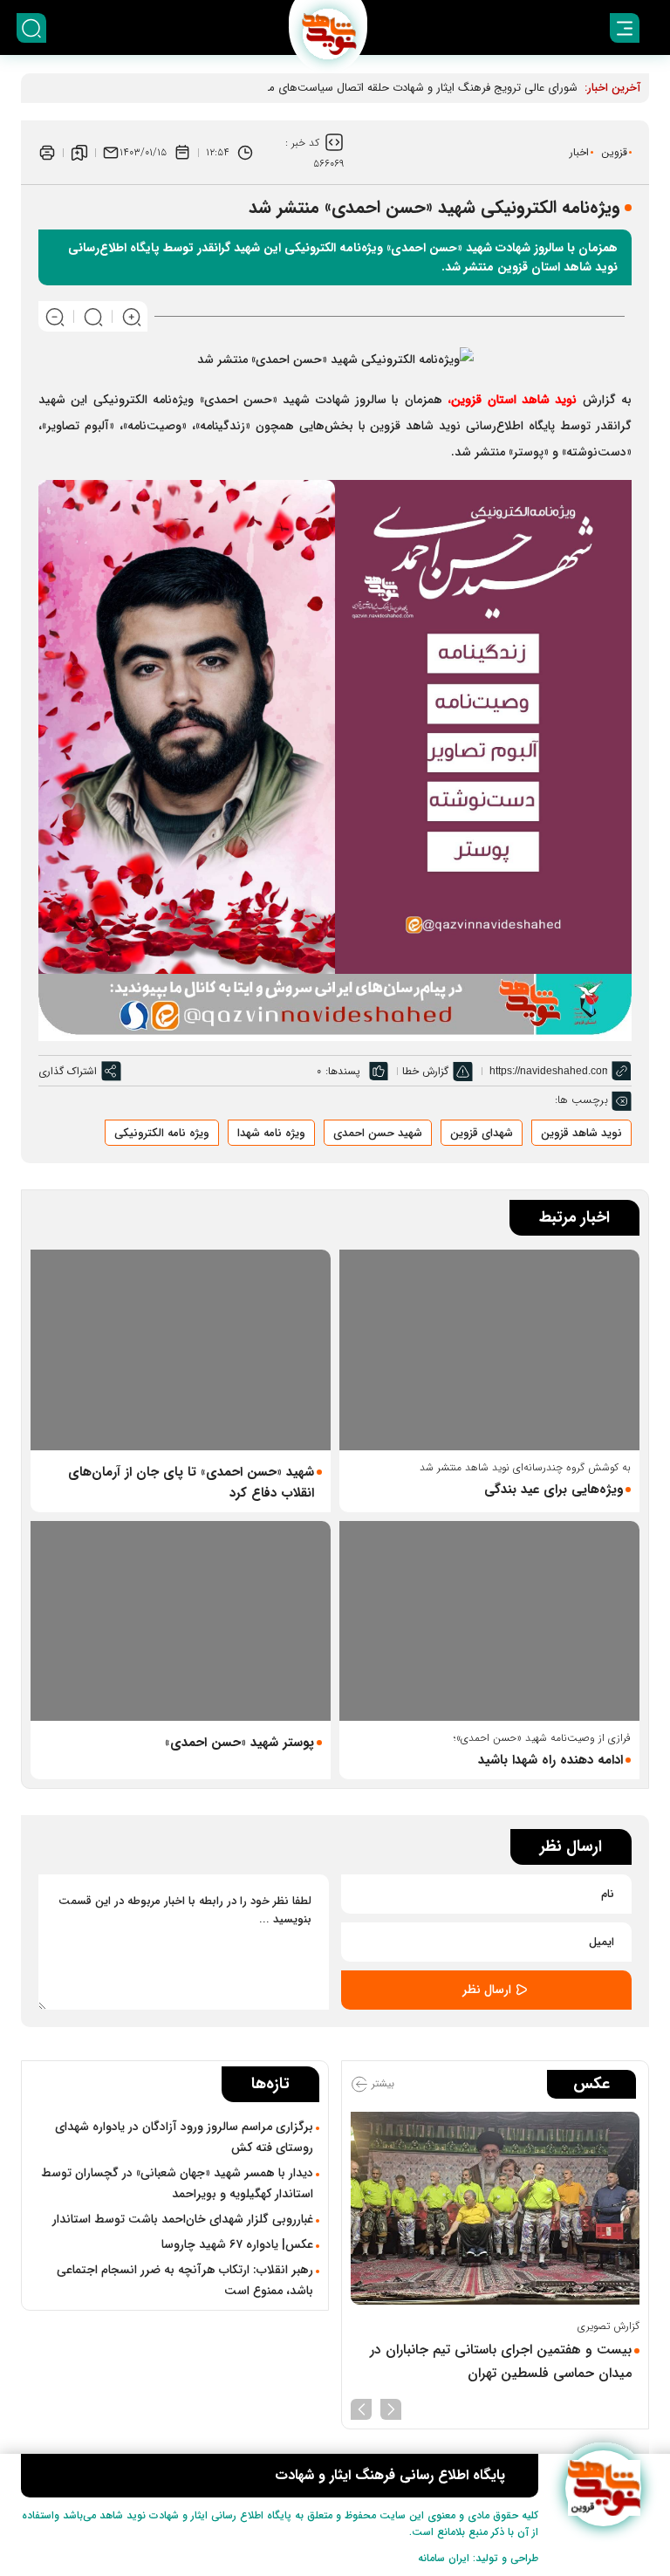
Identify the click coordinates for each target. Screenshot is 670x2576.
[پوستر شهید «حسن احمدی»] (181, 1621)
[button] (391, 2408)
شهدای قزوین (482, 1133)
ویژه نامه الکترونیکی (162, 1133)
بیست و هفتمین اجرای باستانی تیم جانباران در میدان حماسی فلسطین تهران (501, 2361)
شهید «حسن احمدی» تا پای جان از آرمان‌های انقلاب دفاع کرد (191, 1483)
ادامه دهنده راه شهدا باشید (550, 1760)
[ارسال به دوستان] (111, 153)
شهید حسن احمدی (378, 1133)
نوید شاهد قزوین (581, 1133)
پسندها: (343, 1071)
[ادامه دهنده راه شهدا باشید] (489, 1621)
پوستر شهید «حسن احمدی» (239, 1743)
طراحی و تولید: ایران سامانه (478, 2558)
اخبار (579, 152)
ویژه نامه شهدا (271, 1133)
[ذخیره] (79, 153)
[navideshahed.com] (603, 2488)
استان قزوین (514, 400)
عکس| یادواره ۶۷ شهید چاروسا (237, 2244)
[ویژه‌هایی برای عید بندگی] (489, 1350)
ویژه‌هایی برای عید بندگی (554, 1490)
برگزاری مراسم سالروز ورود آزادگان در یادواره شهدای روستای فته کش (184, 2137)
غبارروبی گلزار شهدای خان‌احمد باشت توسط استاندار (183, 2219)
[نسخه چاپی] (47, 153)
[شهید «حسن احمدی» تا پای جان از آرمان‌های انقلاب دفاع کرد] (181, 1350)
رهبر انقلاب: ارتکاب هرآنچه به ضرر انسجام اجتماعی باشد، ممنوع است (185, 2280)
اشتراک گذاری (68, 1071)
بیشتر (381, 2083)
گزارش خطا (425, 1071)
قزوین (614, 152)
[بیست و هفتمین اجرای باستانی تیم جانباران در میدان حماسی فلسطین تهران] (495, 2208)
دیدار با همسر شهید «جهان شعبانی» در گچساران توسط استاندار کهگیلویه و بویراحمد (177, 2183)
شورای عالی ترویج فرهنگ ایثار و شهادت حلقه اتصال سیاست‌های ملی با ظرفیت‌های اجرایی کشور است (341, 88)
